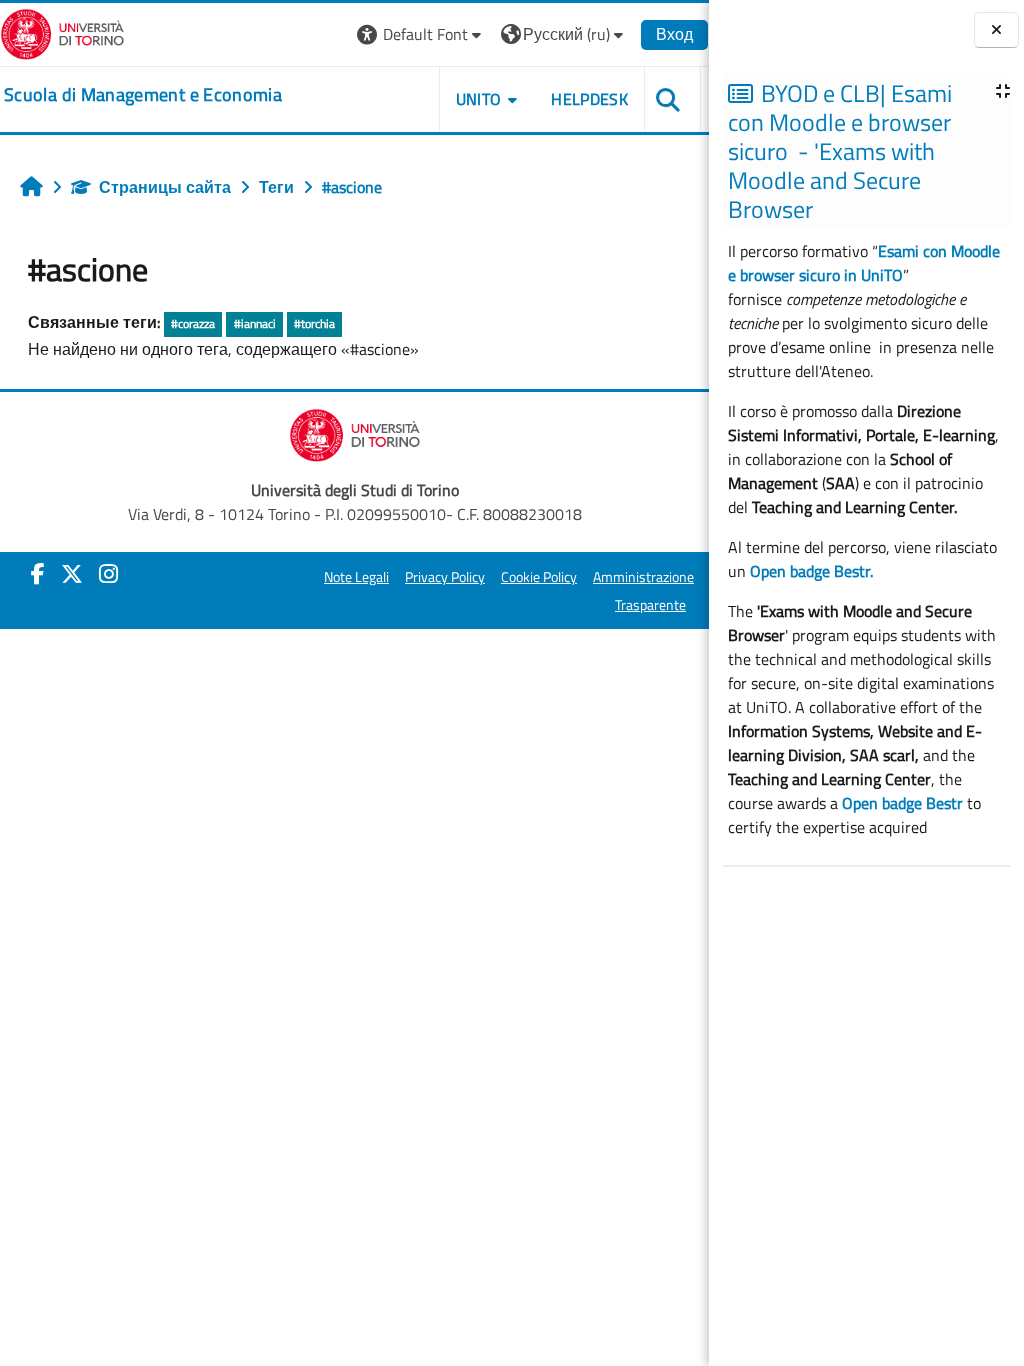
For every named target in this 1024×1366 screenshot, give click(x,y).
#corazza (193, 323)
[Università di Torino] (62, 32)
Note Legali (356, 577)
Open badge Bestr (902, 803)
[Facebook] (38, 574)
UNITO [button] (479, 99)
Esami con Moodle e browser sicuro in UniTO (864, 263)
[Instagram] (108, 574)
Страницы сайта (165, 187)
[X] (72, 574)
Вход (674, 34)
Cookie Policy (539, 577)
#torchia (314, 323)
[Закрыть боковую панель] (996, 30)
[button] (421, 34)
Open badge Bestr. (811, 571)
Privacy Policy (445, 577)
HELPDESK (589, 99)
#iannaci (255, 323)
